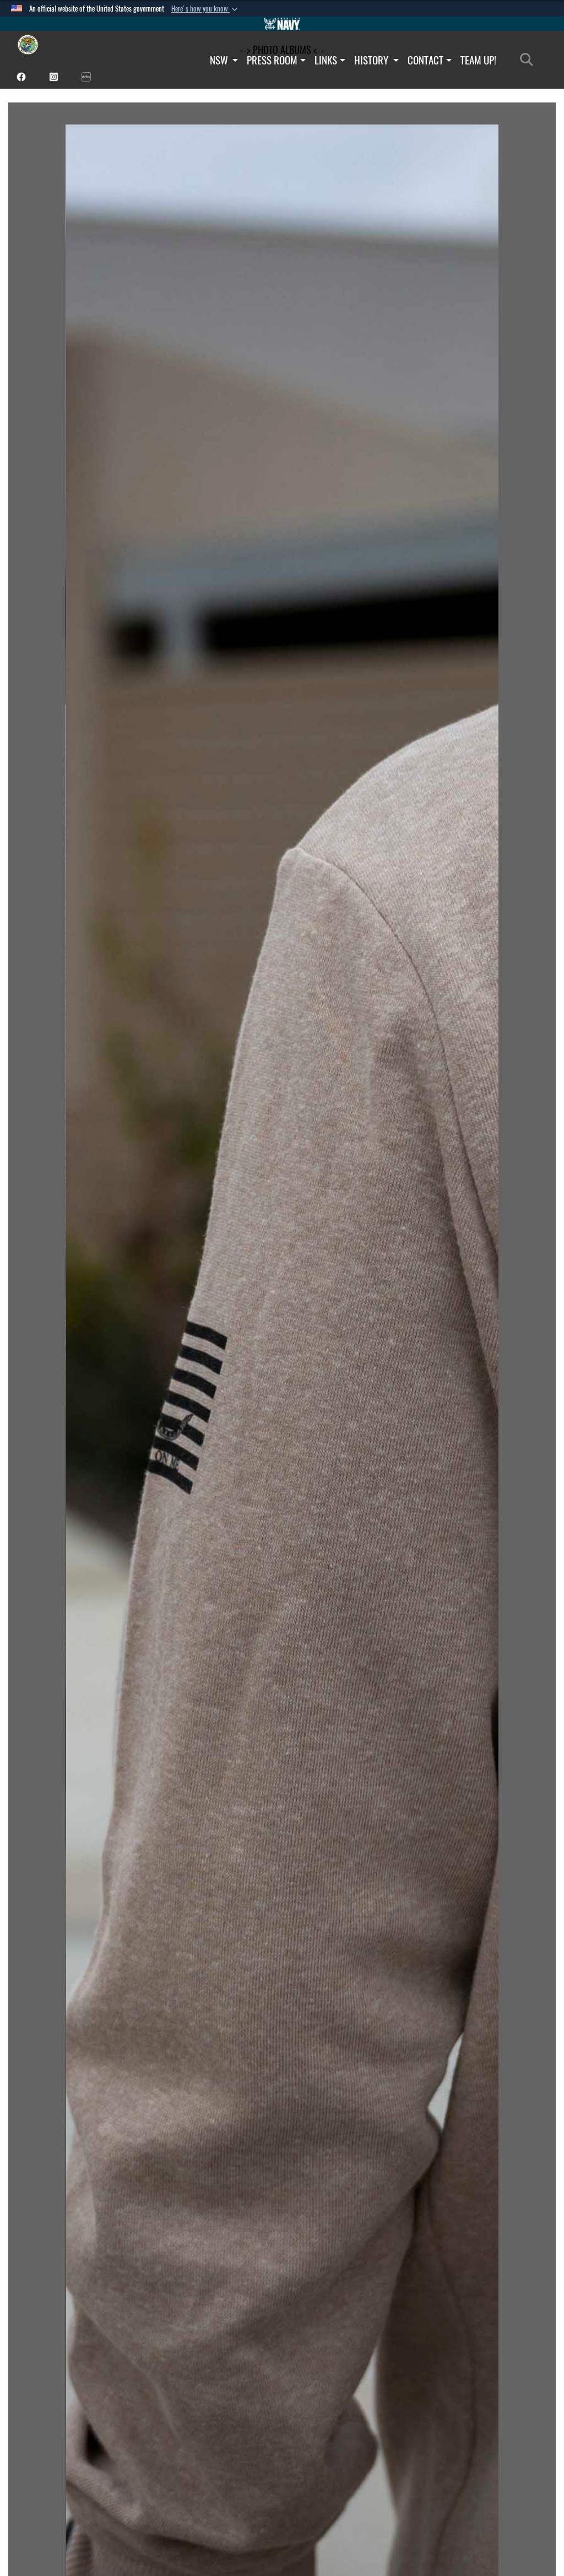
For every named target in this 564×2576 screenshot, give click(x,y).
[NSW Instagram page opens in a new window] (54, 76)
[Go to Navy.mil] (282, 24)
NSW (220, 60)
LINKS (326, 60)
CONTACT (425, 60)
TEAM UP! (478, 60)
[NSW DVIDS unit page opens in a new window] (86, 76)
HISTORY (372, 60)
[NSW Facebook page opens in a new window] (21, 76)
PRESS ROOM (272, 60)
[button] (205, 9)
